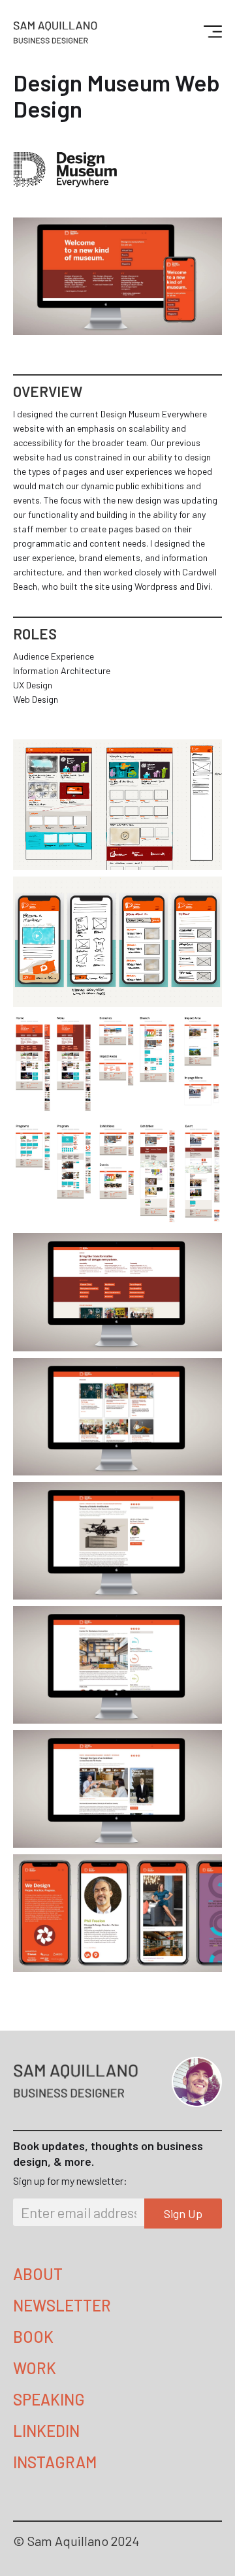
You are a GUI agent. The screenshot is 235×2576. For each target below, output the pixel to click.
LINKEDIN (46, 2431)
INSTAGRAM (55, 2462)
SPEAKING (49, 2399)
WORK (35, 2368)
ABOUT (38, 2274)
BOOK (33, 2337)
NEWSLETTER (62, 2305)
